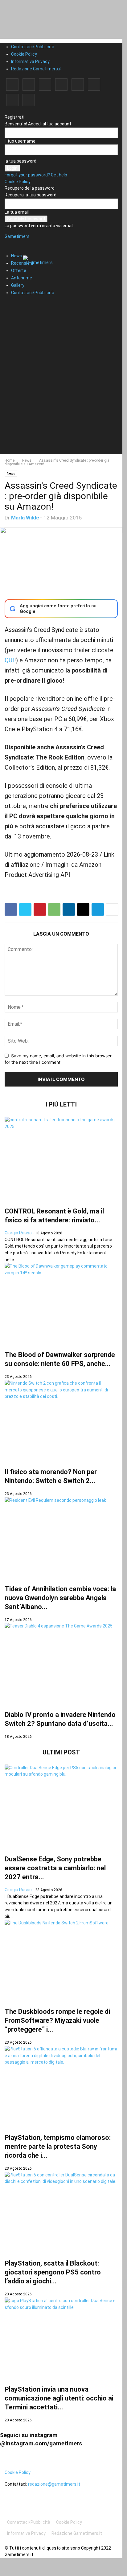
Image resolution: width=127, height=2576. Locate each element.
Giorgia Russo (18, 1233)
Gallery (18, 285)
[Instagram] (29, 85)
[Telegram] (78, 85)
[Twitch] (94, 85)
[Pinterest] (61, 85)
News (17, 256)
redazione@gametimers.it (54, 2484)
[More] (112, 909)
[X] (12, 100)
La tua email (17, 212)
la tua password (20, 161)
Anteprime (22, 278)
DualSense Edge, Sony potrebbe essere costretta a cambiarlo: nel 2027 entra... (55, 1868)
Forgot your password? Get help (36, 175)
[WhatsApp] (54, 909)
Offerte (19, 270)
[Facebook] (12, 85)
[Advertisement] (63, 391)
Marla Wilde (25, 518)
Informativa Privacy (30, 61)
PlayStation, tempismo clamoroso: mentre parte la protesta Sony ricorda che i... (58, 2146)
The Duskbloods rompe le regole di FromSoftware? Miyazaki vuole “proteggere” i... (57, 2020)
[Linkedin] (45, 85)
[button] (14, 240)
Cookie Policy (24, 54)
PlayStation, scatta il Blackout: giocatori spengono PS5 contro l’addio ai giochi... (53, 2272)
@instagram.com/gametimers (41, 2443)
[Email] (83, 909)
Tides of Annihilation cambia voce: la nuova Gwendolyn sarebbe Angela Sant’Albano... (60, 1598)
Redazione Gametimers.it (36, 69)
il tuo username (20, 141)
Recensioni (22, 263)
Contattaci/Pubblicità (33, 47)
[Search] (11, 304)
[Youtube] (29, 100)
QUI (9, 660)
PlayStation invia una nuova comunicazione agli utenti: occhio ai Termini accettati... (59, 2398)
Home (10, 460)
